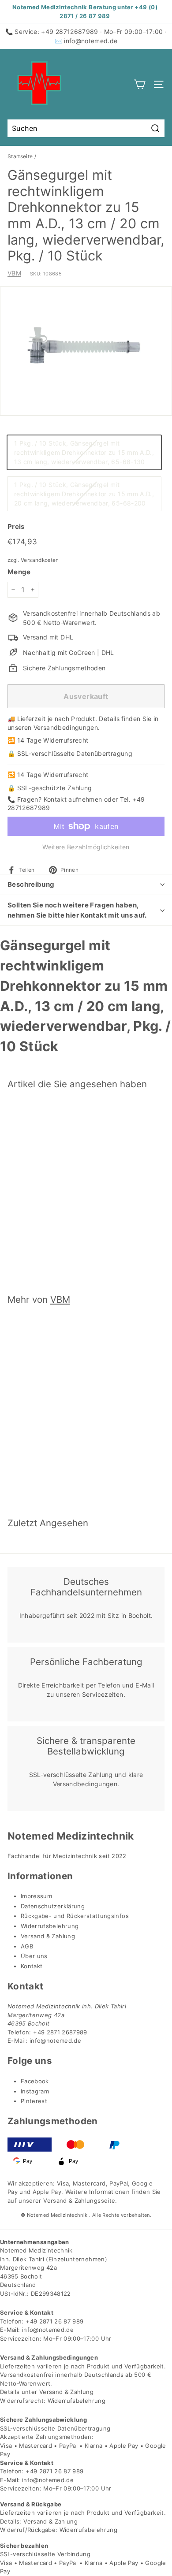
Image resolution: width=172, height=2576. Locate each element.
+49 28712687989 (69, 32)
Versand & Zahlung (48, 1936)
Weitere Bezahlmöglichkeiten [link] (86, 847)
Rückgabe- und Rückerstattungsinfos (75, 1916)
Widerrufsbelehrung (50, 1926)
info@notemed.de (91, 41)
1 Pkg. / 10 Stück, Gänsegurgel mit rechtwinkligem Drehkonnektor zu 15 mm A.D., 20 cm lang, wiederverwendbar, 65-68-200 (84, 494)
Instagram (35, 2091)
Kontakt (32, 1966)
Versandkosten (40, 560)
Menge (19, 572)
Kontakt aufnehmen (73, 799)
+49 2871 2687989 (60, 2032)
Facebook (35, 2081)
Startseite (20, 156)
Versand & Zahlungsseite (79, 2201)
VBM (14, 273)
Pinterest (34, 2101)
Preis (16, 526)
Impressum (36, 1896)
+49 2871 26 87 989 (54, 2321)
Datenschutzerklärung (53, 1906)
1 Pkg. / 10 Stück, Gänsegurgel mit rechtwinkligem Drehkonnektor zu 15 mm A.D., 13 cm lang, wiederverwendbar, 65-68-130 (84, 452)
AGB (27, 1946)
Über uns (34, 1956)
